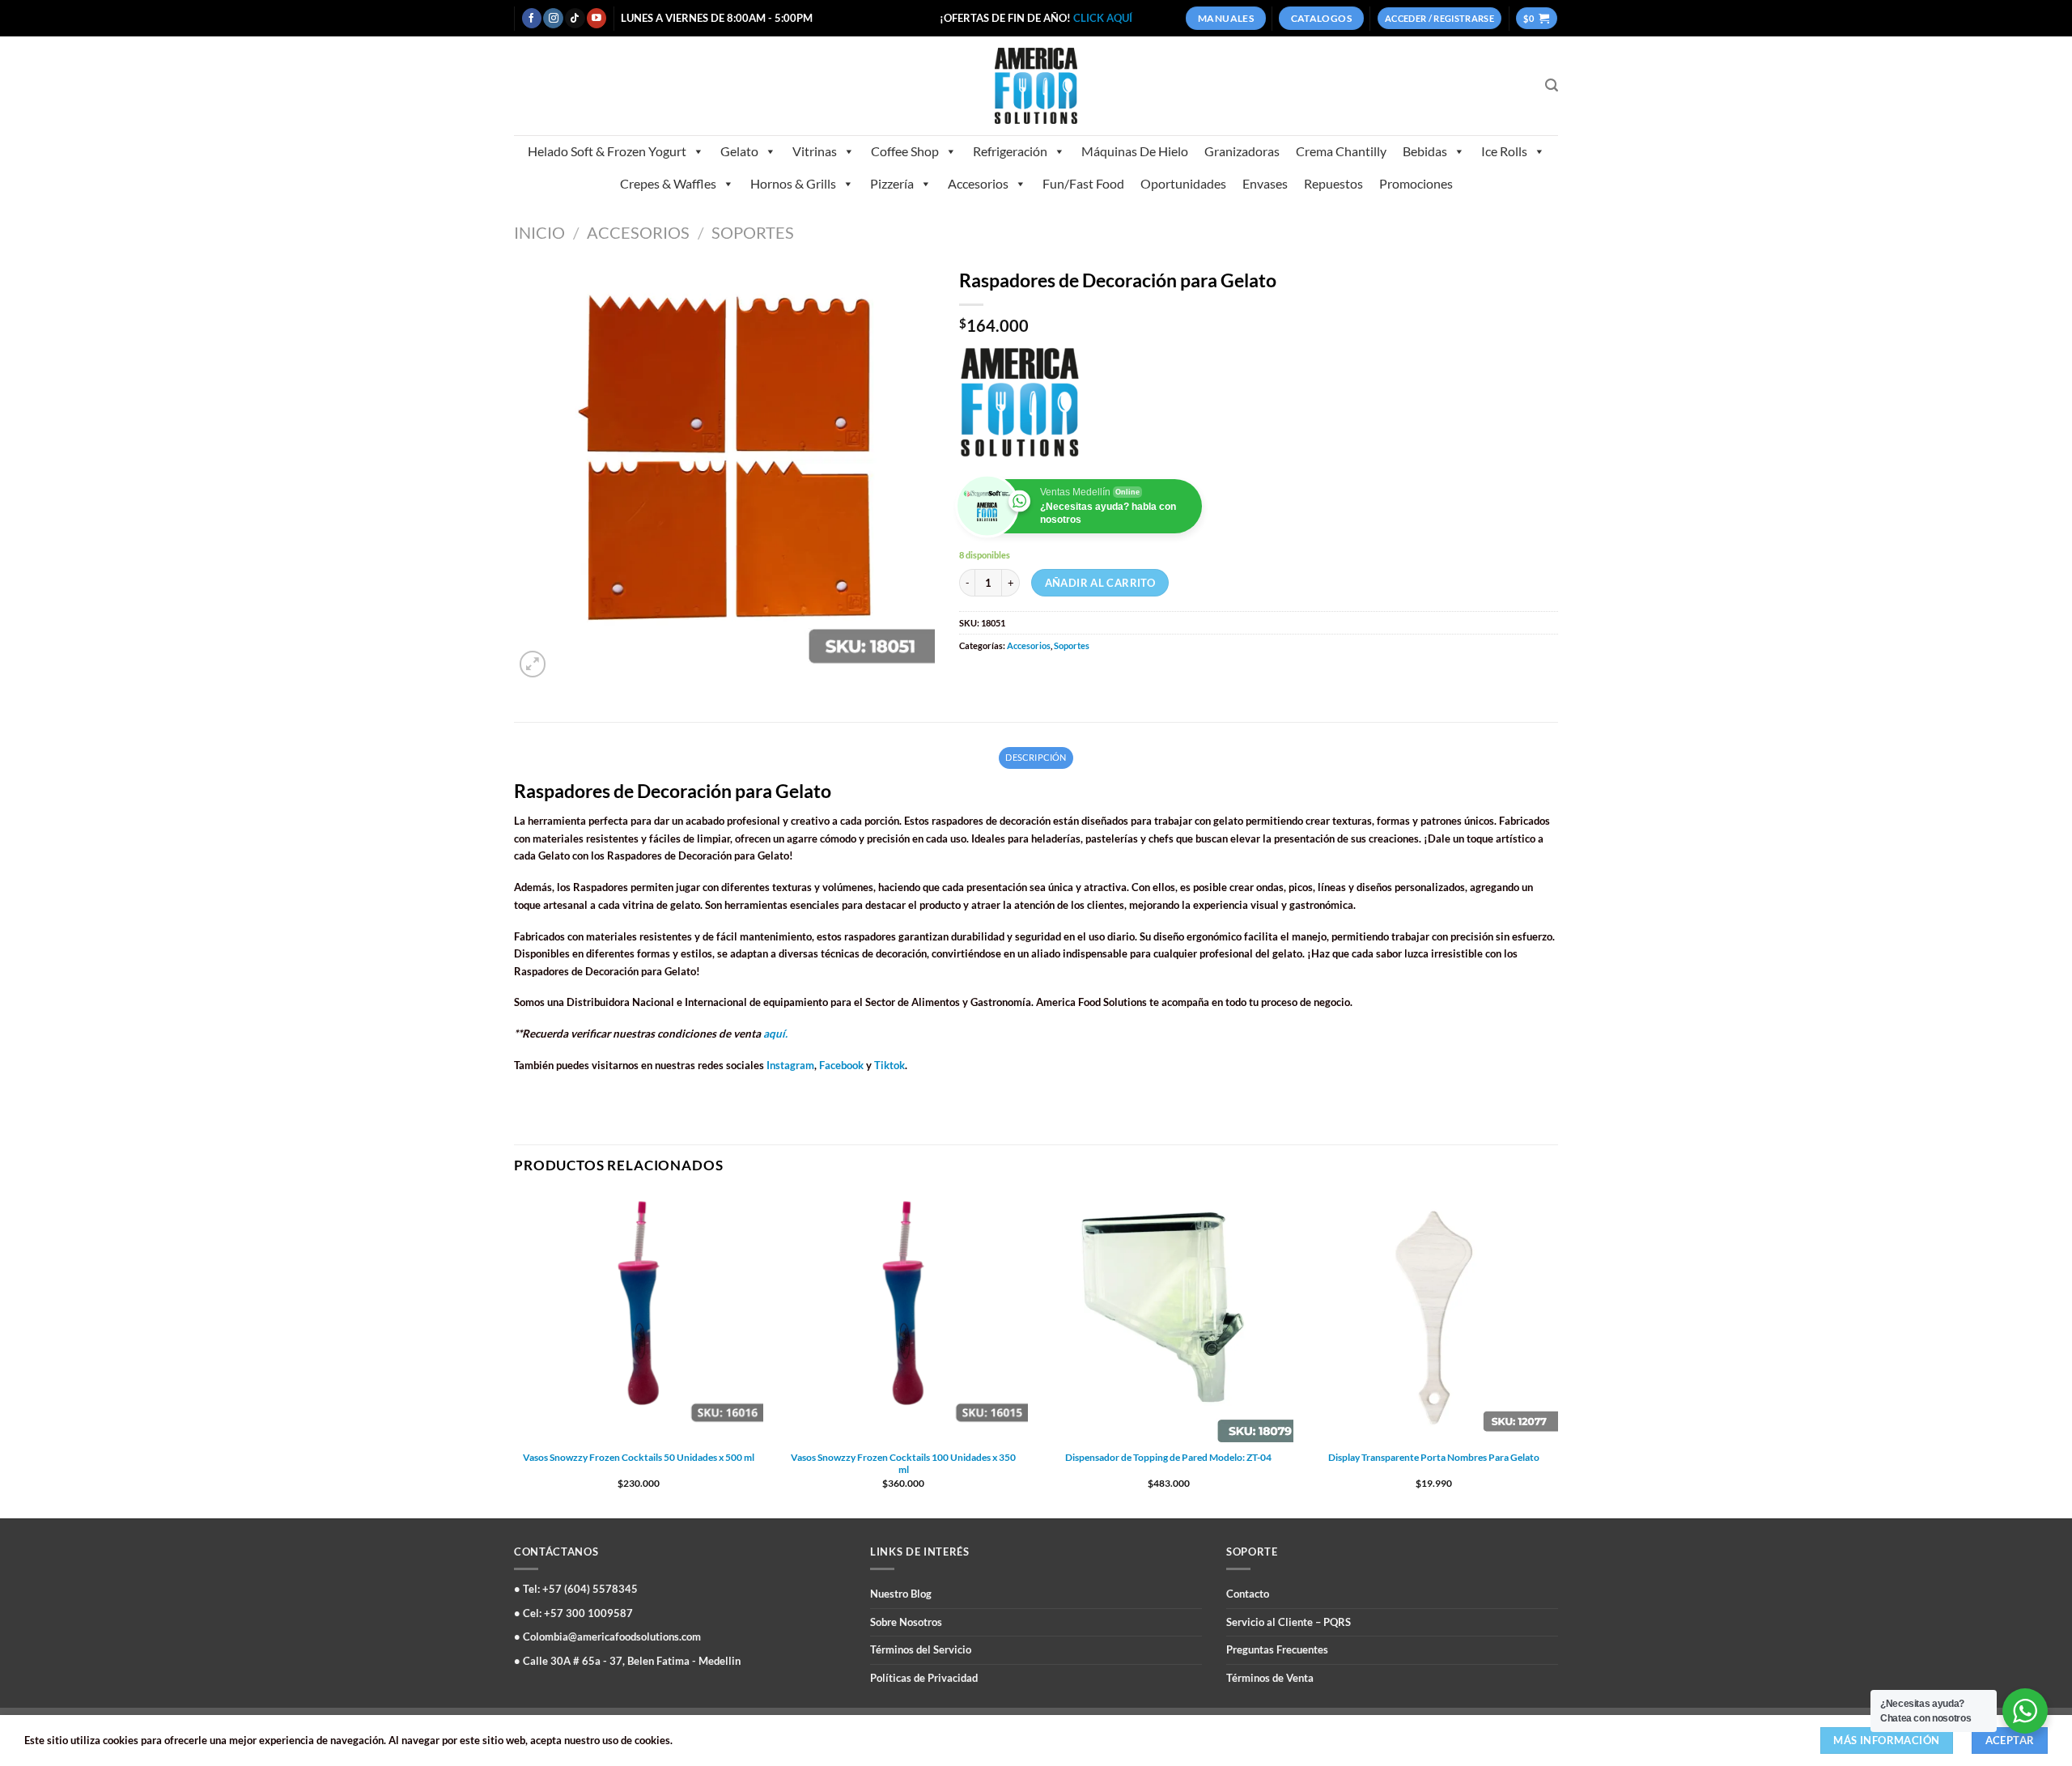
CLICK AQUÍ (1103, 18)
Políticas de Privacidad (924, 1678)
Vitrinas (815, 151)
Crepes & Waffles (668, 183)
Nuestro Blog (901, 1594)
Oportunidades (1183, 183)
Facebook (841, 1065)
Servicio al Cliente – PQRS (1289, 1622)
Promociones (1416, 183)
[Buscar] (1552, 85)
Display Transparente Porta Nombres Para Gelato (1434, 1457)
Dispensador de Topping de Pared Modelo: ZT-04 (1168, 1457)
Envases (1265, 183)
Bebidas (1425, 151)
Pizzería (892, 183)
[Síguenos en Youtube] (597, 18)
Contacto (1248, 1594)
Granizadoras (1242, 151)
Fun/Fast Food (1083, 183)
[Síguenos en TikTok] (575, 18)
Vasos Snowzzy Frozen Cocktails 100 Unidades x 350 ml (903, 1464)
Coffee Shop (905, 151)
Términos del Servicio (921, 1649)
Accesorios (978, 183)
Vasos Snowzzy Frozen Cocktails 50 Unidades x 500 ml (639, 1457)
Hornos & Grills (793, 183)
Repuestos (1333, 183)
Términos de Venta (1270, 1678)
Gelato (739, 151)
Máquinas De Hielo (1135, 151)
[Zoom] (533, 664)
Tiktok (890, 1065)
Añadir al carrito (1100, 583)
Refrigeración (1010, 151)
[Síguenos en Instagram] (553, 18)
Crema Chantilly (1341, 151)
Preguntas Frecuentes (1277, 1649)
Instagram (790, 1065)
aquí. (775, 1034)
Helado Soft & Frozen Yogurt (607, 151)
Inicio (539, 232)
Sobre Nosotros (906, 1622)
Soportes (753, 232)
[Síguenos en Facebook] (532, 18)
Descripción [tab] (1036, 757)
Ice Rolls (1504, 151)
